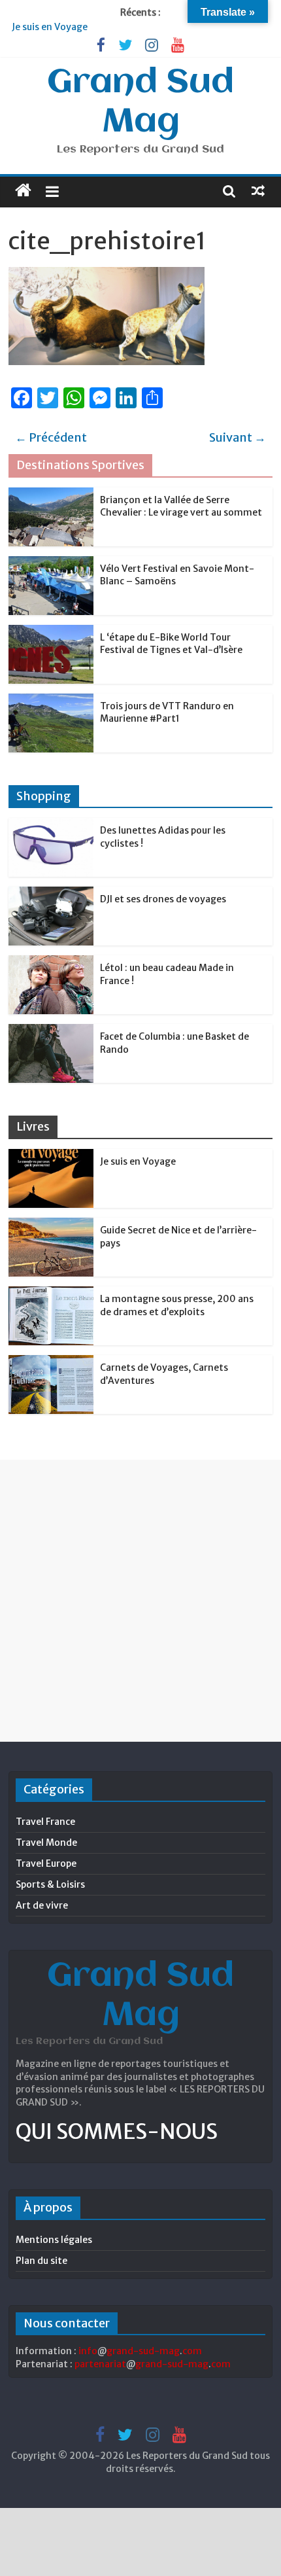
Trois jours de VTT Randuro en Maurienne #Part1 (167, 713)
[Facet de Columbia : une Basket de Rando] (51, 1031)
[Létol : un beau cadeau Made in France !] (51, 962)
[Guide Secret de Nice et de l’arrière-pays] (51, 1225)
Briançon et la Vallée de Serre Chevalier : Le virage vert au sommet (181, 506)
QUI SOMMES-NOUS (117, 2132)
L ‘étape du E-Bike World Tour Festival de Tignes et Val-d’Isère (171, 644)
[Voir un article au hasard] (258, 190)
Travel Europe (46, 1863)
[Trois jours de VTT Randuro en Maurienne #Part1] (51, 701)
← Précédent (51, 437)
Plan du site (41, 2261)
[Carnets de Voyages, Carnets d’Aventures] (51, 1362)
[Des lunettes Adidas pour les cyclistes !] (51, 825)
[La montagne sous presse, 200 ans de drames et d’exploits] (51, 1294)
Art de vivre (42, 1905)
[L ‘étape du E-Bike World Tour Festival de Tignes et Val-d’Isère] (51, 632)
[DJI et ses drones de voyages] (51, 894)
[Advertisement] (140, 1600)
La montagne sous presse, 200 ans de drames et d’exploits (177, 1305)
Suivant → (238, 437)
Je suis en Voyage (50, 27)
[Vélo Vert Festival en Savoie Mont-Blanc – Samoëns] (51, 563)
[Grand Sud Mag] (23, 190)
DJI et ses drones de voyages (163, 899)
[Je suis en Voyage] (51, 1156)
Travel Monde (46, 1843)
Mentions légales (54, 2240)
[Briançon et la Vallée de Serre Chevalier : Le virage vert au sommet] (51, 495)
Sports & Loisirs (50, 1884)
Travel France (45, 1822)
